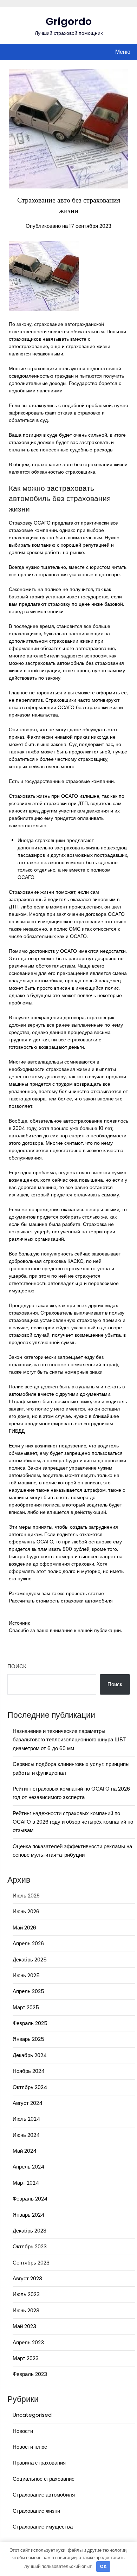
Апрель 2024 (28, 2167)
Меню (123, 52)
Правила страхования (39, 2463)
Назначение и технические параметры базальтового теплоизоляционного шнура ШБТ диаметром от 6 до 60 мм (69, 1740)
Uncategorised (32, 2415)
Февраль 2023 (30, 2374)
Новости (23, 2431)
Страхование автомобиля (44, 2495)
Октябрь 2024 (30, 2087)
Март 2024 (26, 2183)
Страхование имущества (43, 2527)
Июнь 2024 (26, 2135)
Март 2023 (26, 2358)
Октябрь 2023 (30, 2246)
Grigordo (69, 21)
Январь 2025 (28, 2039)
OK (103, 2566)
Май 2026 (24, 1928)
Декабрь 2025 (30, 1960)
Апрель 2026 (28, 1943)
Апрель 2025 (28, 1991)
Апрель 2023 (28, 2342)
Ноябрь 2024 (29, 2071)
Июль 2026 (26, 1896)
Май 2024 (25, 2151)
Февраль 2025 (30, 2023)
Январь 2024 (28, 2215)
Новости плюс (30, 2447)
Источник (19, 1623)
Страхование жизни (36, 2511)
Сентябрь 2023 (31, 2263)
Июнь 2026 (26, 1911)
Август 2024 (28, 2103)
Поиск (17, 1666)
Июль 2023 (26, 2294)
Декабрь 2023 (30, 2231)
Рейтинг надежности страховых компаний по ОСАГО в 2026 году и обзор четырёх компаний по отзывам (73, 1822)
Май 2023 (24, 2326)
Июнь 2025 (26, 1975)
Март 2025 (26, 2007)
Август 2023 (27, 2278)
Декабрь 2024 (30, 2055)
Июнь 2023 (26, 2310)
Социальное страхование (44, 2479)
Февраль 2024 (30, 2199)
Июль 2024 (26, 2119)
